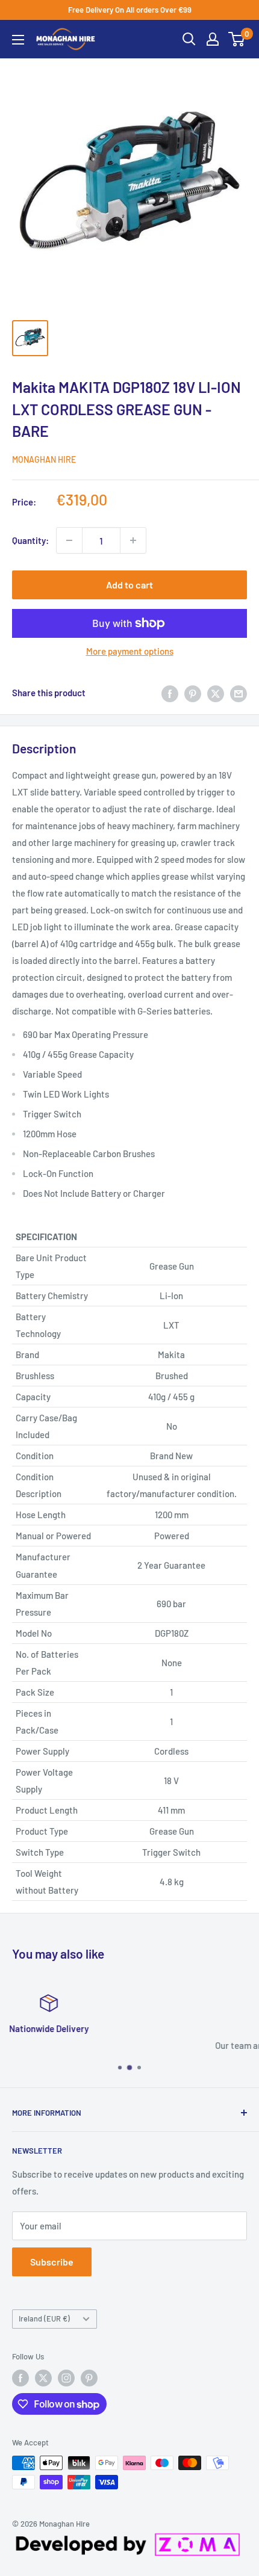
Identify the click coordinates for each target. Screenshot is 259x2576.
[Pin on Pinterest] (193, 693)
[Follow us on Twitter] (43, 2378)
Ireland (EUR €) (44, 2318)
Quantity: (30, 540)
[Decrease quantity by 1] (69, 540)
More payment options (130, 651)
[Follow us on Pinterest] (89, 2378)
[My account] (213, 39)
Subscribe (52, 2262)
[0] (237, 39)
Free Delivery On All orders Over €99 (130, 10)
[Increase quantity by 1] (133, 540)
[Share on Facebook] (170, 693)
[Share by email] (239, 693)
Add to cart (129, 585)
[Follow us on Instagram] (66, 2378)
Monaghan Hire (44, 459)
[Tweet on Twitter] (216, 693)
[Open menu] (18, 40)
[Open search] (189, 39)
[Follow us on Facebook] (20, 2378)
